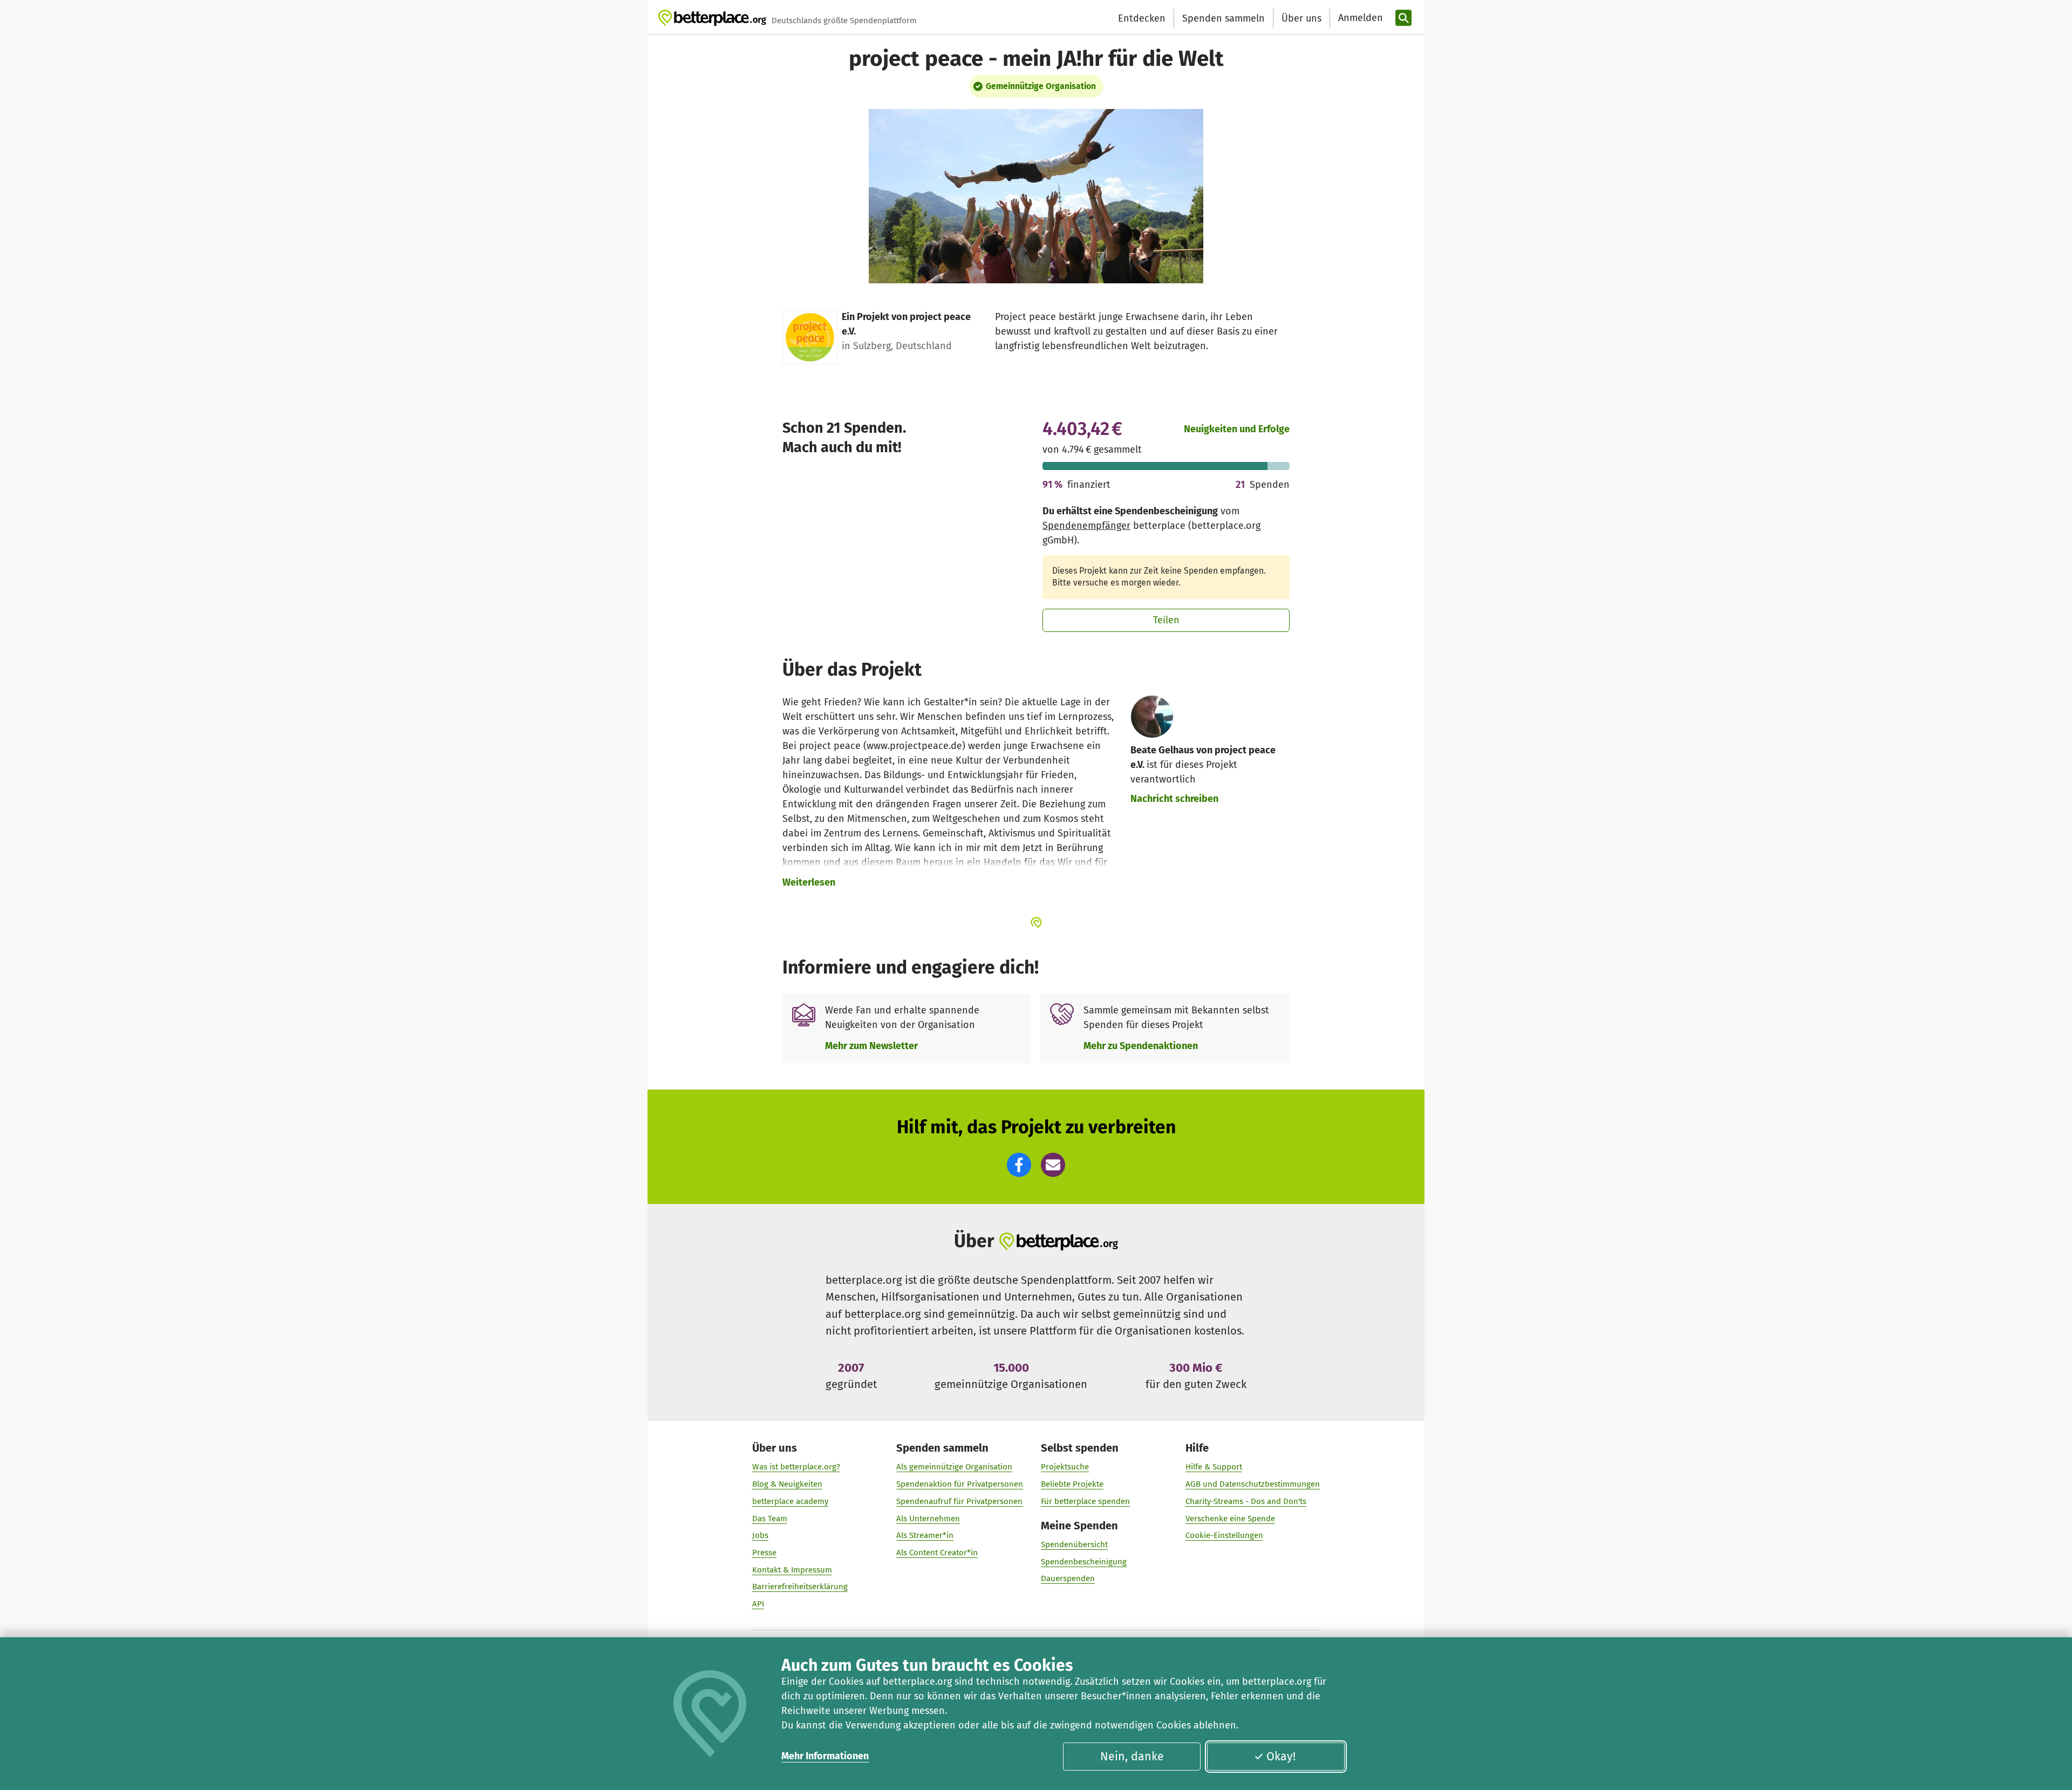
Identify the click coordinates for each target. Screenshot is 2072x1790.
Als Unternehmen (928, 1519)
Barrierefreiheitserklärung (800, 1587)
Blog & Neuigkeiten (787, 1484)
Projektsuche (1065, 1467)
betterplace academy (790, 1501)
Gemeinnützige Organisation (1041, 86)
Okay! (1281, 1757)
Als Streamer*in (925, 1535)
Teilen (1166, 620)
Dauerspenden (1068, 1578)
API (758, 1604)
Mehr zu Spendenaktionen (1141, 1046)
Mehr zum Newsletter (871, 1046)
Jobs (760, 1535)
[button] (1019, 1165)
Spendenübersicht (1074, 1544)
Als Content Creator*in (937, 1553)
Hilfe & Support (1214, 1467)
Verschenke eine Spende (1230, 1519)
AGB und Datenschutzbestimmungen (1253, 1484)
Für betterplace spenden (1085, 1501)
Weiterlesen (809, 882)
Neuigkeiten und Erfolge (1237, 429)
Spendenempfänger (1086, 526)
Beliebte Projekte (1072, 1484)
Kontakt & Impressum (792, 1570)
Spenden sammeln (1224, 18)
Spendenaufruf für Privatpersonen (959, 1501)
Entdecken (1142, 18)
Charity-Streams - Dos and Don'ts (1246, 1501)
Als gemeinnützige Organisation (954, 1467)
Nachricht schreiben (1174, 799)
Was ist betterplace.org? (796, 1467)
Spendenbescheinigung (1084, 1562)
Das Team (770, 1519)
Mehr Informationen (825, 1756)
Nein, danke (1132, 1757)
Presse (764, 1553)
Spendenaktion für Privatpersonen (960, 1484)
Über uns (1301, 18)
